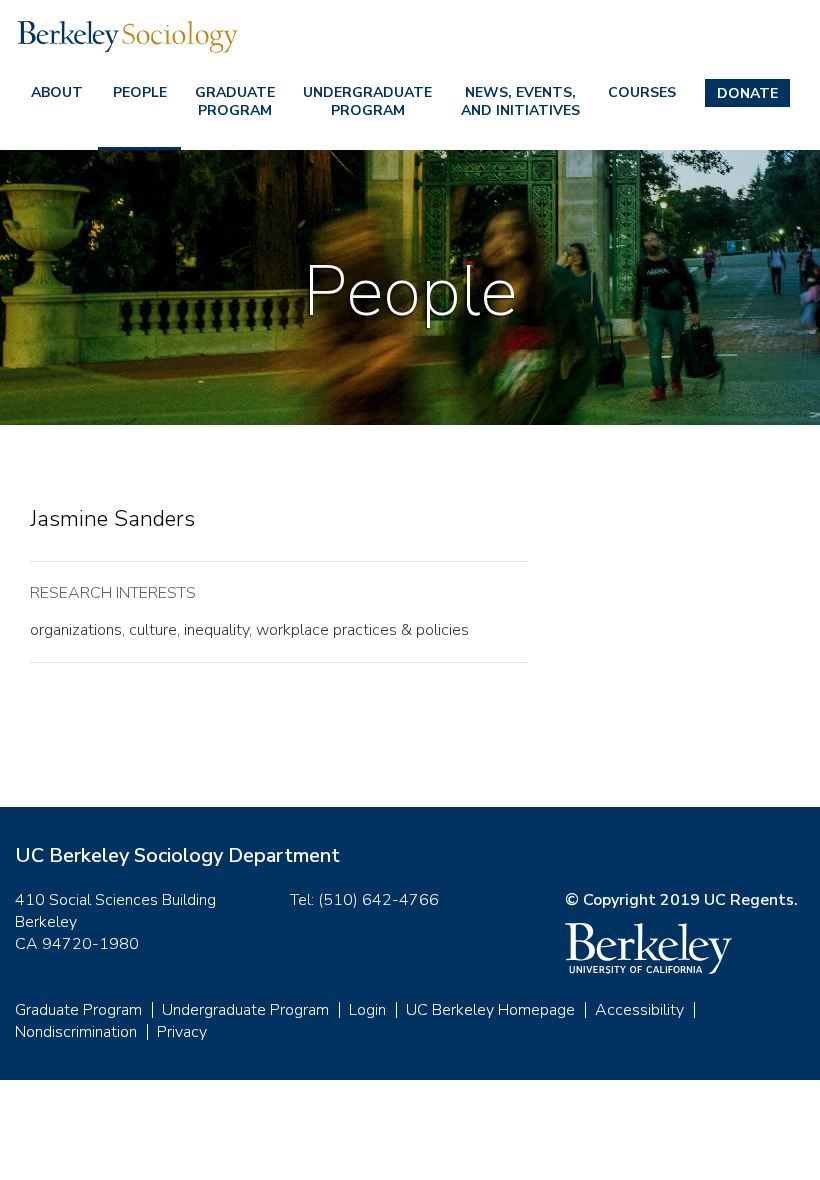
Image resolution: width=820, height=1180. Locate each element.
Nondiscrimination (76, 1032)
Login (367, 1010)
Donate (747, 93)
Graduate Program (235, 101)
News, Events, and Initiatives (520, 101)
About (57, 92)
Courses (642, 92)
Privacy (182, 1032)
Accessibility (639, 1010)
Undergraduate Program (367, 101)
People (140, 92)
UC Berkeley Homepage (490, 1010)
